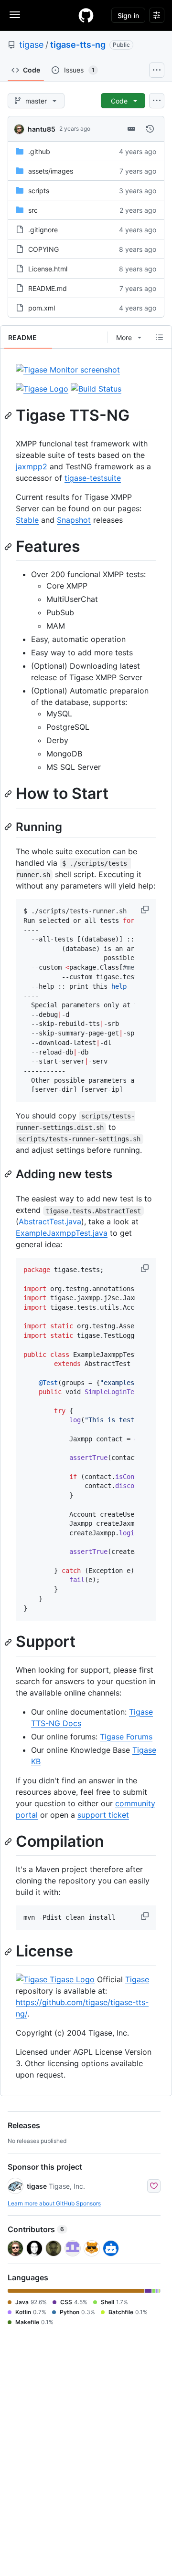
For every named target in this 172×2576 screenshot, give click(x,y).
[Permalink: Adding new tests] (9, 1174)
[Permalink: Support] (9, 1642)
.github (39, 151)
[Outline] (160, 337)
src (33, 210)
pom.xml (42, 308)
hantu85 (42, 129)
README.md (48, 288)
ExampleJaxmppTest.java (62, 1233)
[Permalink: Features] (9, 547)
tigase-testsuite (93, 478)
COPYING (43, 249)
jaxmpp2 (32, 466)
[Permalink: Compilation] (9, 1841)
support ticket (103, 1815)
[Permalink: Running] (9, 827)
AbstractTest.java (50, 1221)
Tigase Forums (126, 1737)
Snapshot (74, 520)
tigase (31, 45)
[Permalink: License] (9, 1952)
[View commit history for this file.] (150, 129)
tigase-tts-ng (78, 45)
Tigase (137, 1979)
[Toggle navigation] (15, 15)
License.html (48, 269)
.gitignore (43, 230)
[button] (146, 910)
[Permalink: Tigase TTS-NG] (9, 415)
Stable (27, 520)
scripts (39, 191)
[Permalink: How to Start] (9, 794)
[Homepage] (86, 15)
